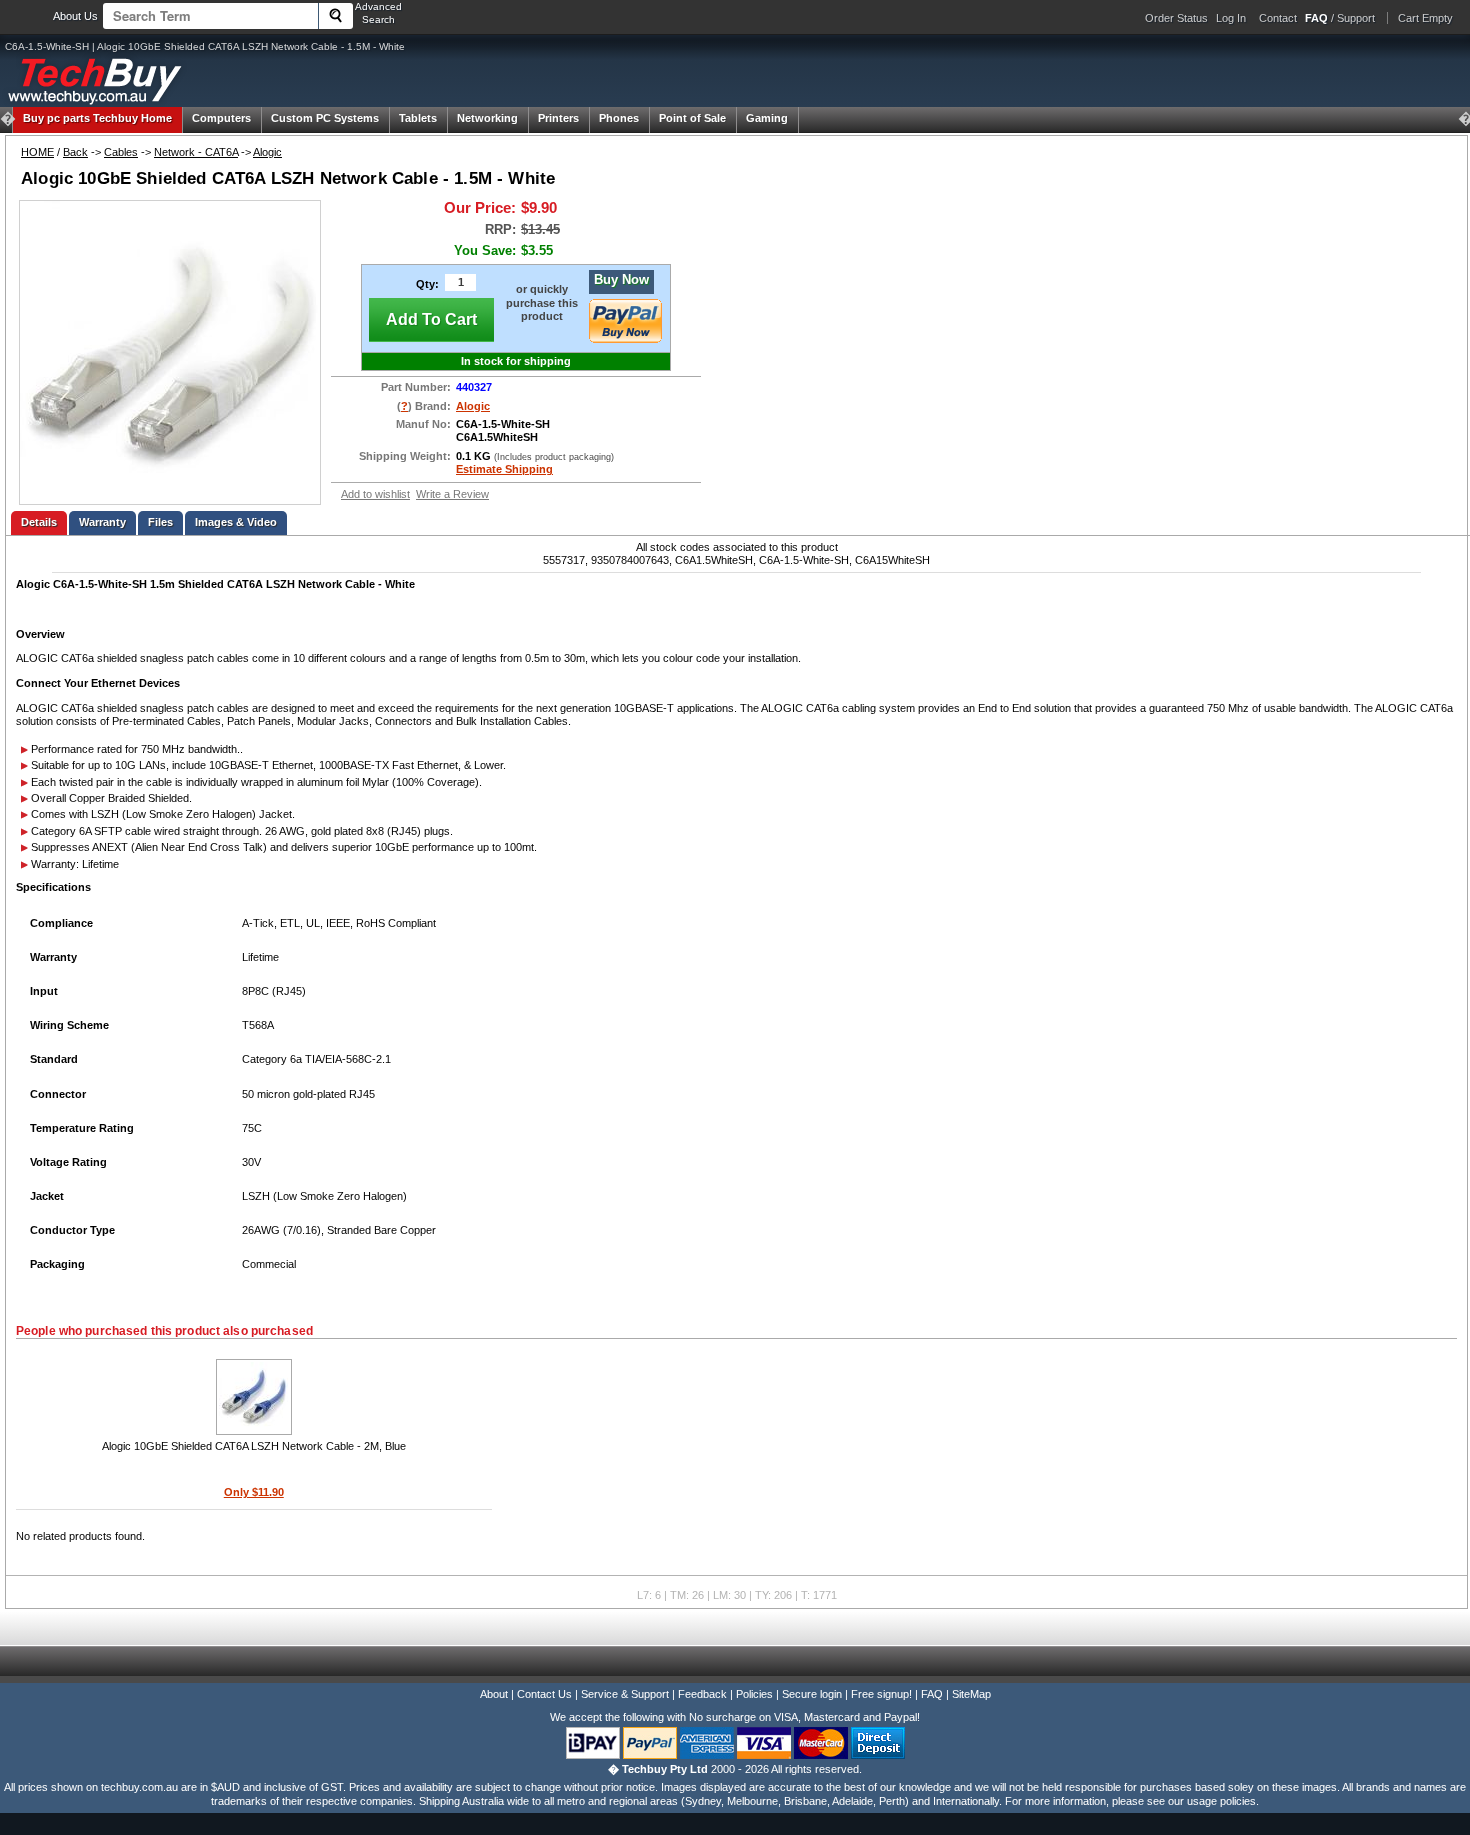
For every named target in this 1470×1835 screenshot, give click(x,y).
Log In (1231, 18)
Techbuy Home (97, 118)
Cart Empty (1425, 18)
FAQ (932, 1694)
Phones (619, 118)
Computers (221, 118)
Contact (1278, 18)
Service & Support (625, 1694)
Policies (754, 1694)
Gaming (767, 118)
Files (160, 522)
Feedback (702, 1694)
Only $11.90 (254, 1492)
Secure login (812, 1694)
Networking (487, 118)
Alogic (267, 152)
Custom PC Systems (325, 118)
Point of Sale (692, 118)
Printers (558, 118)
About (494, 1694)
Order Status (1176, 18)
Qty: (427, 284)
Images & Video (236, 522)
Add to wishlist (375, 494)
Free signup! (881, 1694)
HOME (37, 152)
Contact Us (544, 1694)
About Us (75, 16)
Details (39, 522)
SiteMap (971, 1694)
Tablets (418, 118)
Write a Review (452, 494)
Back (75, 152)
